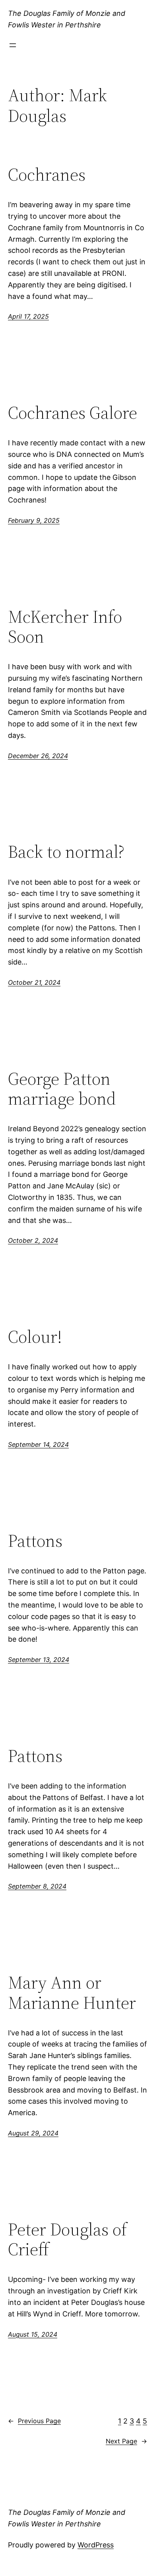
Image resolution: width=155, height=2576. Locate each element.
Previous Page (34, 2421)
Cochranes (47, 175)
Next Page (126, 2441)
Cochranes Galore (73, 413)
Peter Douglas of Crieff (67, 2240)
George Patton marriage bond (62, 1089)
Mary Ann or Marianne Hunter (72, 1993)
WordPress (96, 2545)
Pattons (35, 1541)
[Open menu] (13, 45)
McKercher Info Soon (65, 627)
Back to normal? (66, 852)
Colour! (35, 1337)
